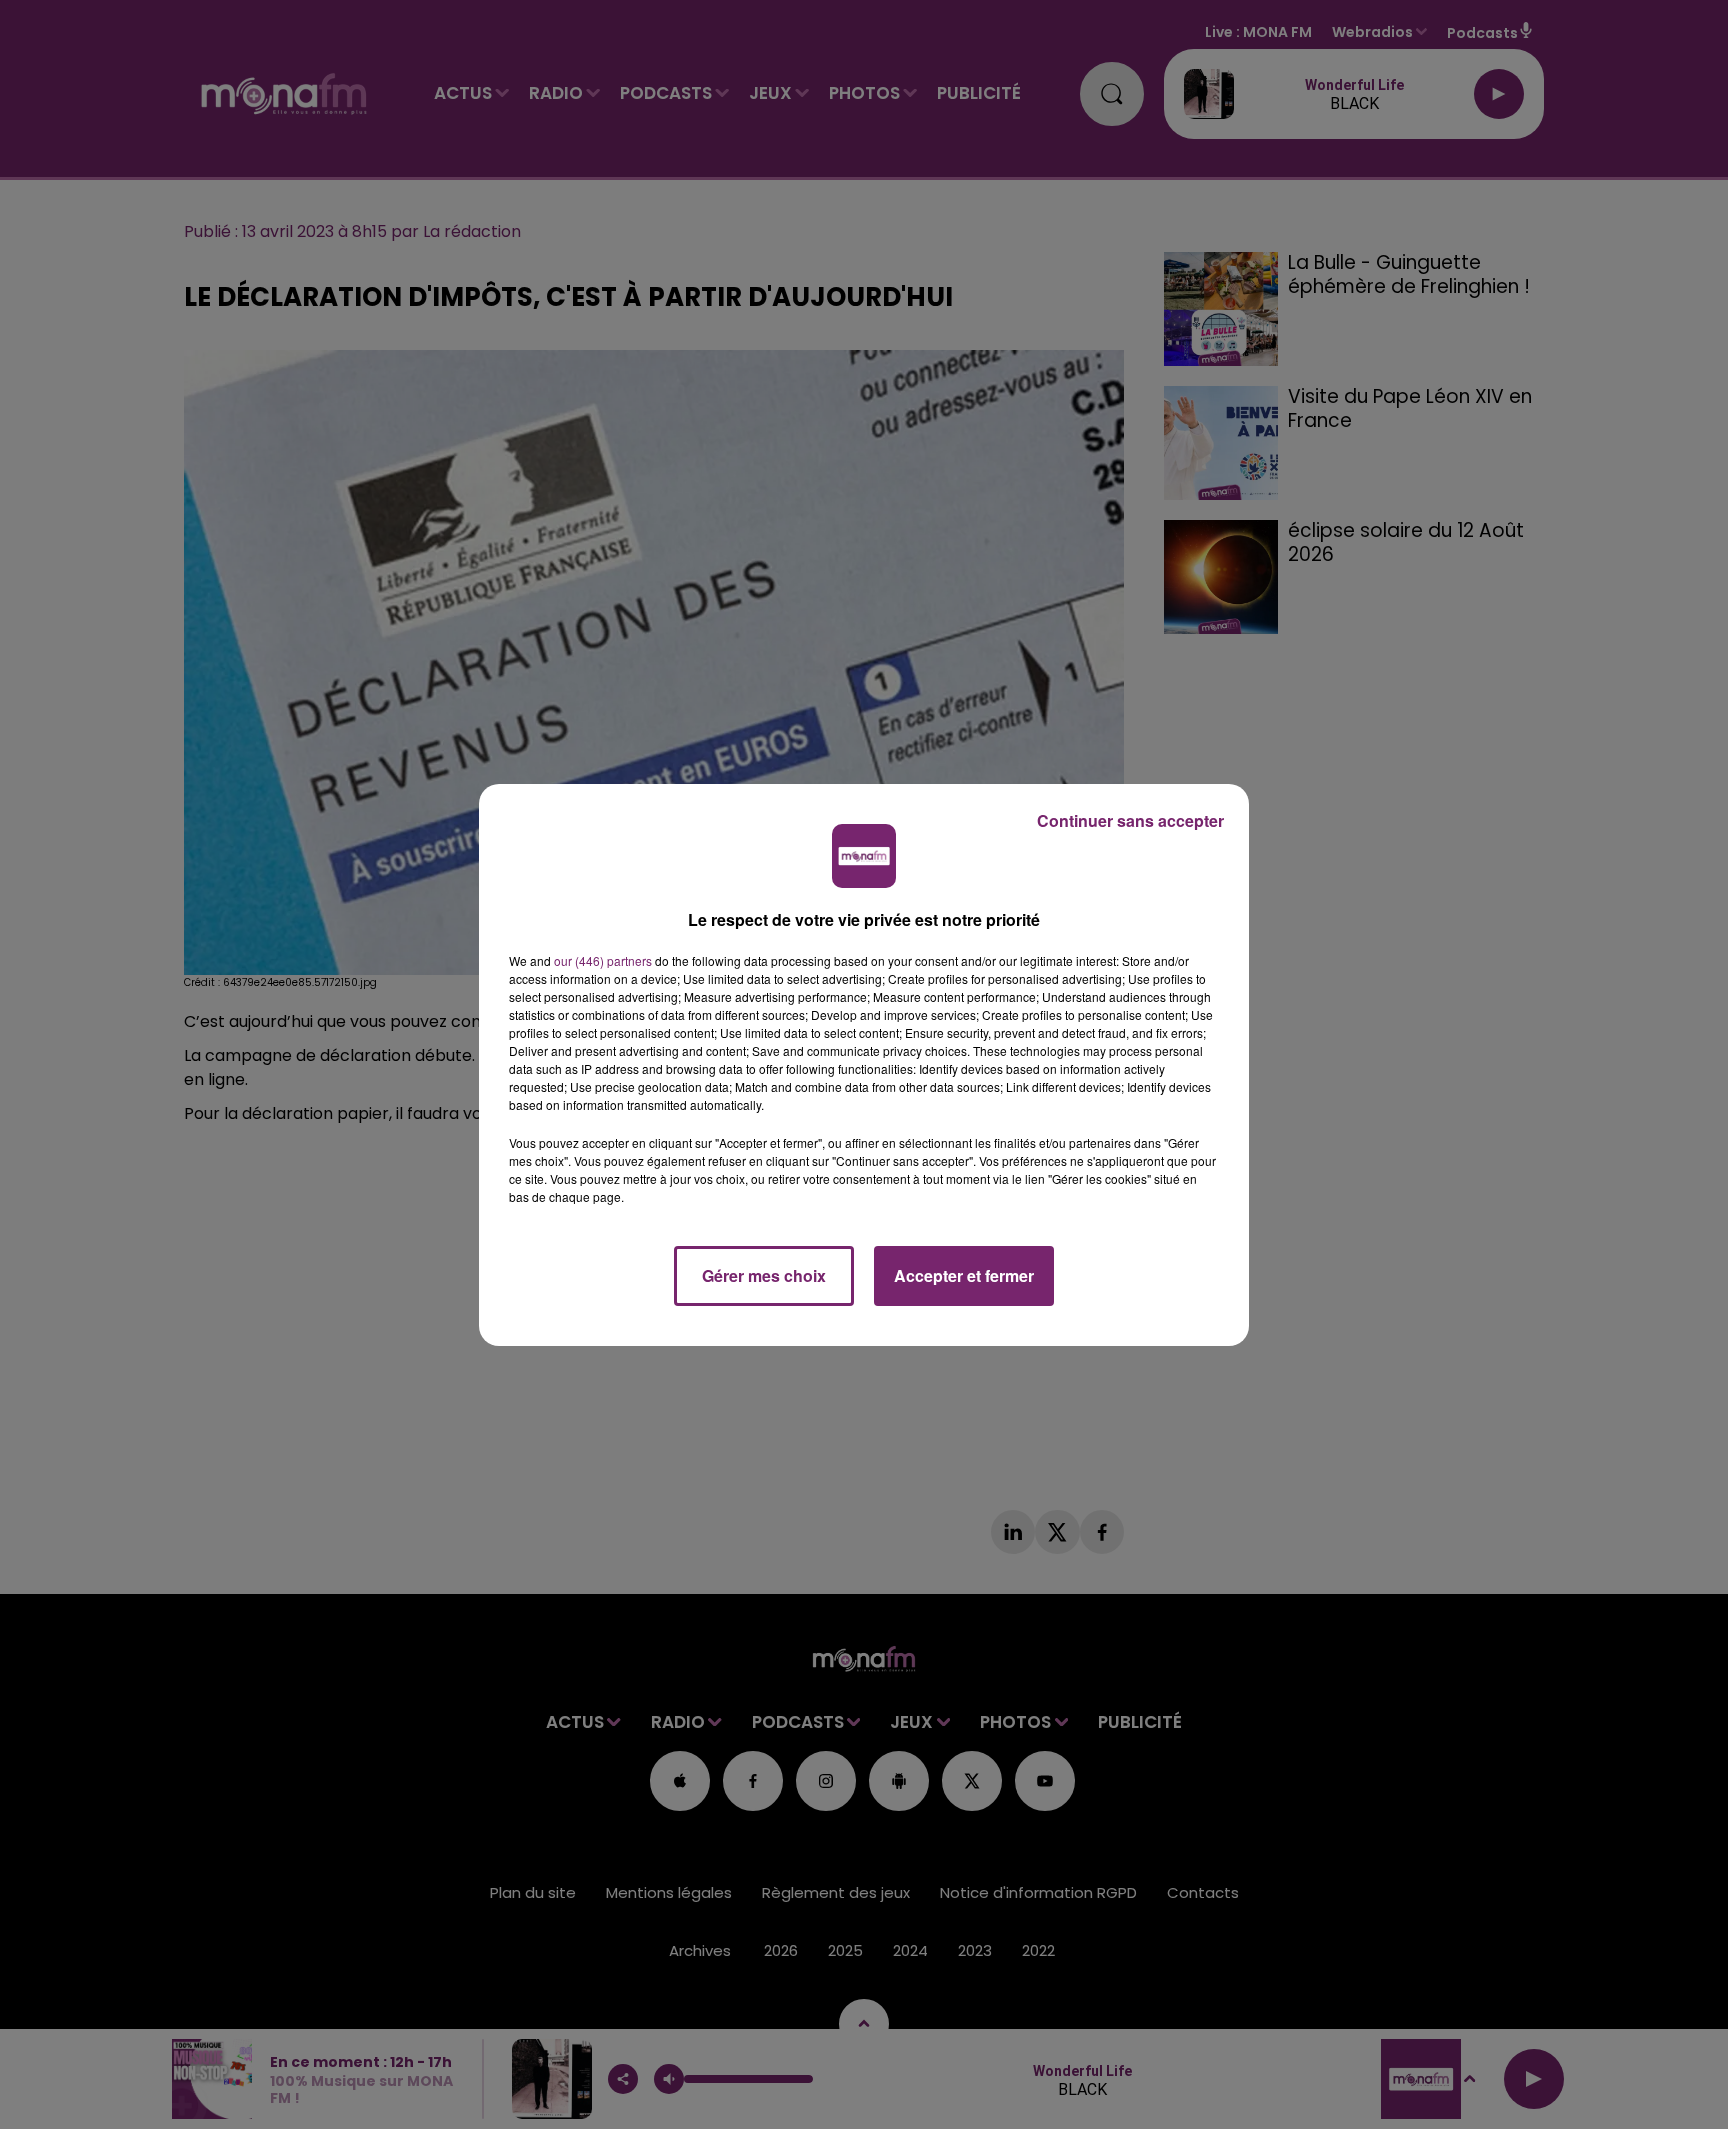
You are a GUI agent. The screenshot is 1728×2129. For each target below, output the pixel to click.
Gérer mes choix (764, 1275)
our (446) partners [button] (603, 960)
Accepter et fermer (964, 1275)
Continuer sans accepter (1130, 820)
